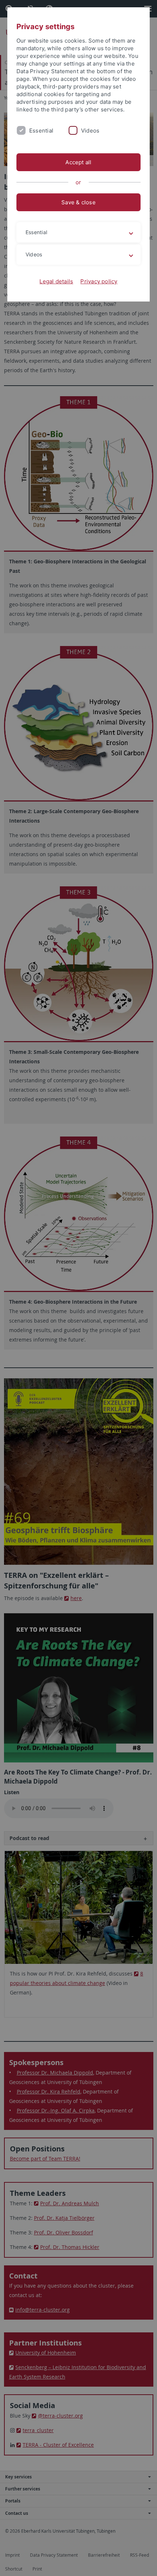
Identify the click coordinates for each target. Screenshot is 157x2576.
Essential (41, 131)
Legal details (56, 281)
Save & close (78, 202)
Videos (90, 131)
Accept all (78, 162)
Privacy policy (99, 281)
